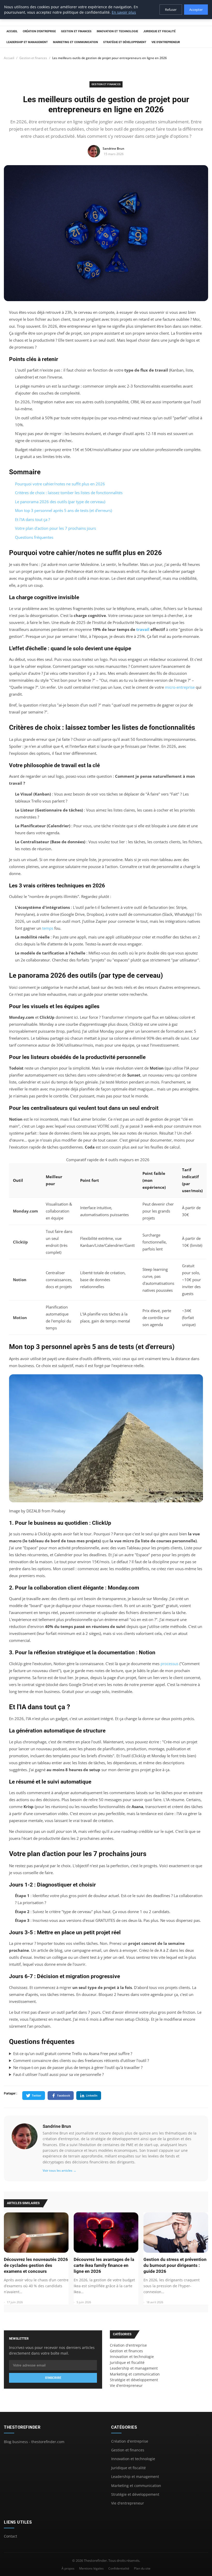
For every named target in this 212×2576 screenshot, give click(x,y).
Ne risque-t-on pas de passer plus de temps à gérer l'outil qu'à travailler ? (78, 2067)
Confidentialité (119, 2568)
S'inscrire (53, 2378)
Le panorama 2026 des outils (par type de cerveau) (60, 502)
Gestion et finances (76, 31)
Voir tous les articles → (59, 2170)
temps (48, 928)
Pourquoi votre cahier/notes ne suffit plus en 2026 (60, 484)
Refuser (171, 10)
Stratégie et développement (125, 42)
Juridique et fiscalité (159, 31)
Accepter (196, 10)
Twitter (37, 2095)
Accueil (12, 31)
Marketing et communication (75, 42)
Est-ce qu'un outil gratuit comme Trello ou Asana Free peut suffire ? (73, 2053)
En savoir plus (124, 12)
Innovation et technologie (117, 31)
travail (143, 629)
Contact (10, 2536)
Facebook (64, 2095)
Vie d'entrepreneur (166, 42)
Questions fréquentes (34, 537)
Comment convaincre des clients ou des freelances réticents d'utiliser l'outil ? (81, 2060)
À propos (68, 2568)
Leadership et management (27, 42)
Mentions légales (91, 2568)
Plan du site (142, 2568)
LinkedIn (92, 2095)
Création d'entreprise (39, 31)
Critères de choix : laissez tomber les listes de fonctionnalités (69, 493)
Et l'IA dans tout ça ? (32, 519)
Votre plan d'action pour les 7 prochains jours (55, 528)
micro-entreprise (180, 687)
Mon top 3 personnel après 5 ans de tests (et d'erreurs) (63, 510)
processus (169, 1664)
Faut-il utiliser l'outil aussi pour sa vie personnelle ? (58, 2074)
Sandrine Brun (57, 2126)
